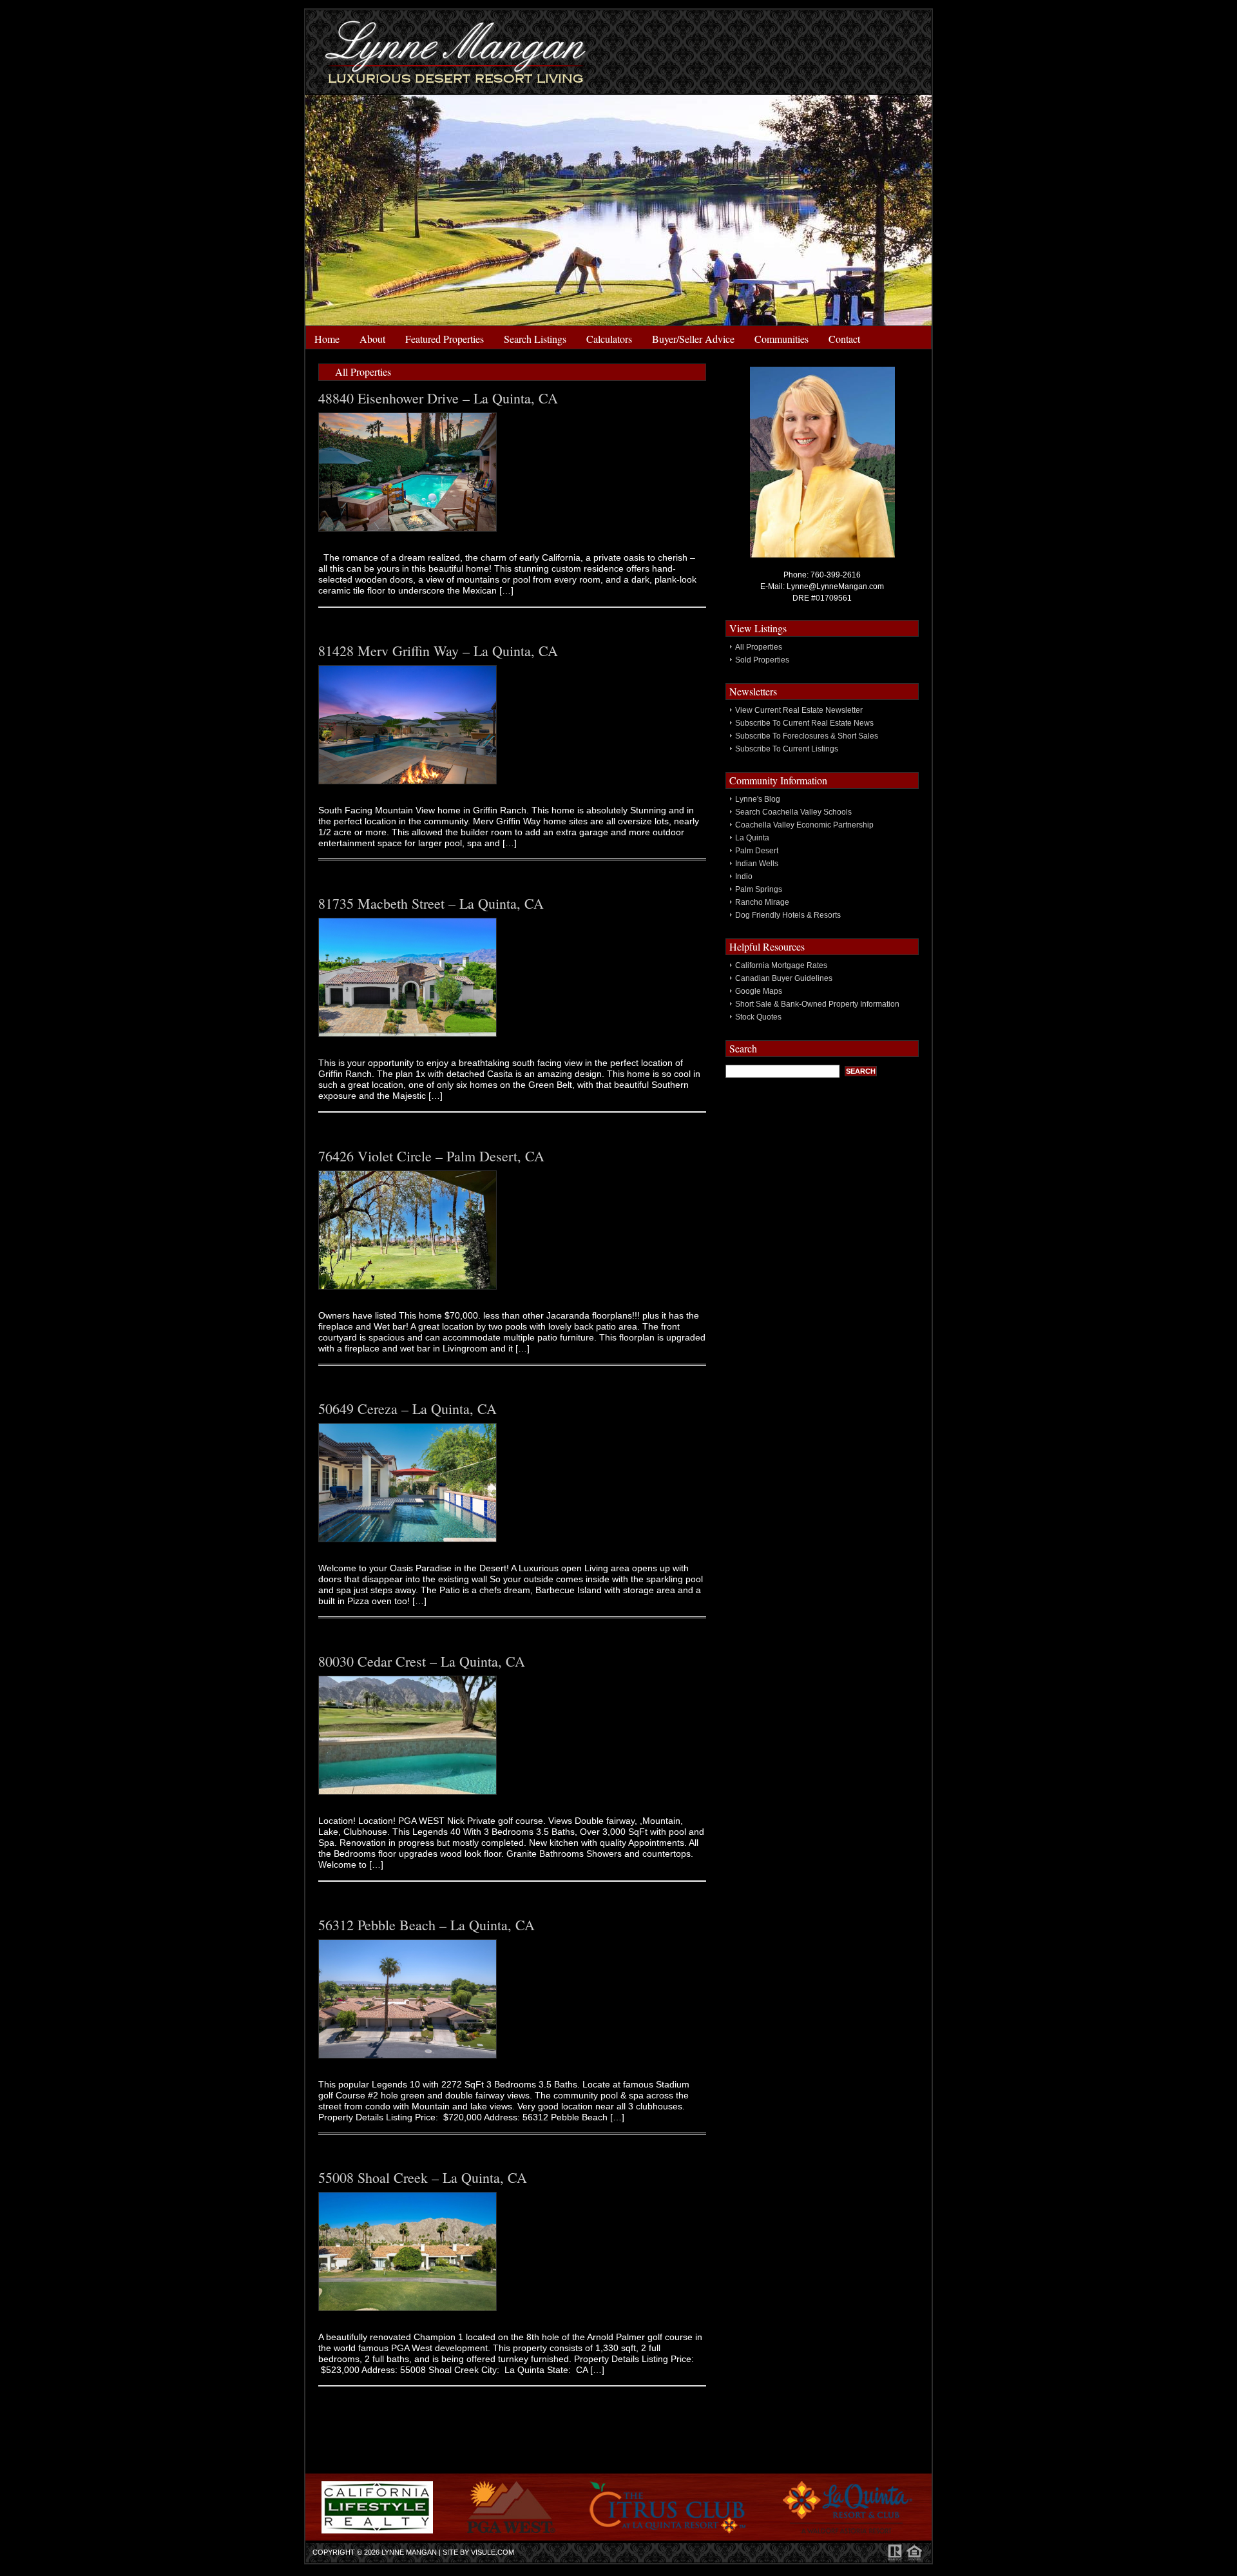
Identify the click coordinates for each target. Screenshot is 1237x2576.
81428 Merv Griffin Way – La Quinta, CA (438, 651)
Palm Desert (757, 851)
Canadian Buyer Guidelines (784, 978)
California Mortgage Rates (781, 965)
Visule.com (493, 2552)
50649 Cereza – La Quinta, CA (408, 1409)
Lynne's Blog (758, 799)
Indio (744, 876)
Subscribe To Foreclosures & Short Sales (807, 736)
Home (327, 339)
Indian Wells (757, 864)
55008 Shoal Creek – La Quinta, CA (423, 2177)
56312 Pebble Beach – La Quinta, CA (427, 1925)
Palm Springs (759, 889)
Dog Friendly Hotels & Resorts (788, 915)
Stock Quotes (758, 1017)
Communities (782, 339)
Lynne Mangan (409, 2552)
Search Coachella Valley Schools (793, 812)
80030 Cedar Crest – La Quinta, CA (422, 1661)
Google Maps (759, 991)
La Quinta (752, 838)
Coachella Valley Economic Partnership (804, 825)
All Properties (759, 647)
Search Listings (535, 339)
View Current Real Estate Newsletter (799, 710)
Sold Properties (762, 660)
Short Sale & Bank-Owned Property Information (817, 1004)
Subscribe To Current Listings (787, 749)
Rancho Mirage (762, 902)
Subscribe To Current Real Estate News (804, 723)
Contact (844, 339)
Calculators (609, 339)
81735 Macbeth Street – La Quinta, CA (431, 903)
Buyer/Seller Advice (693, 339)
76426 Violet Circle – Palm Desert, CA (431, 1156)
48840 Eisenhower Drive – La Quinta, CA (438, 398)
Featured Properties (445, 339)
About (372, 339)
